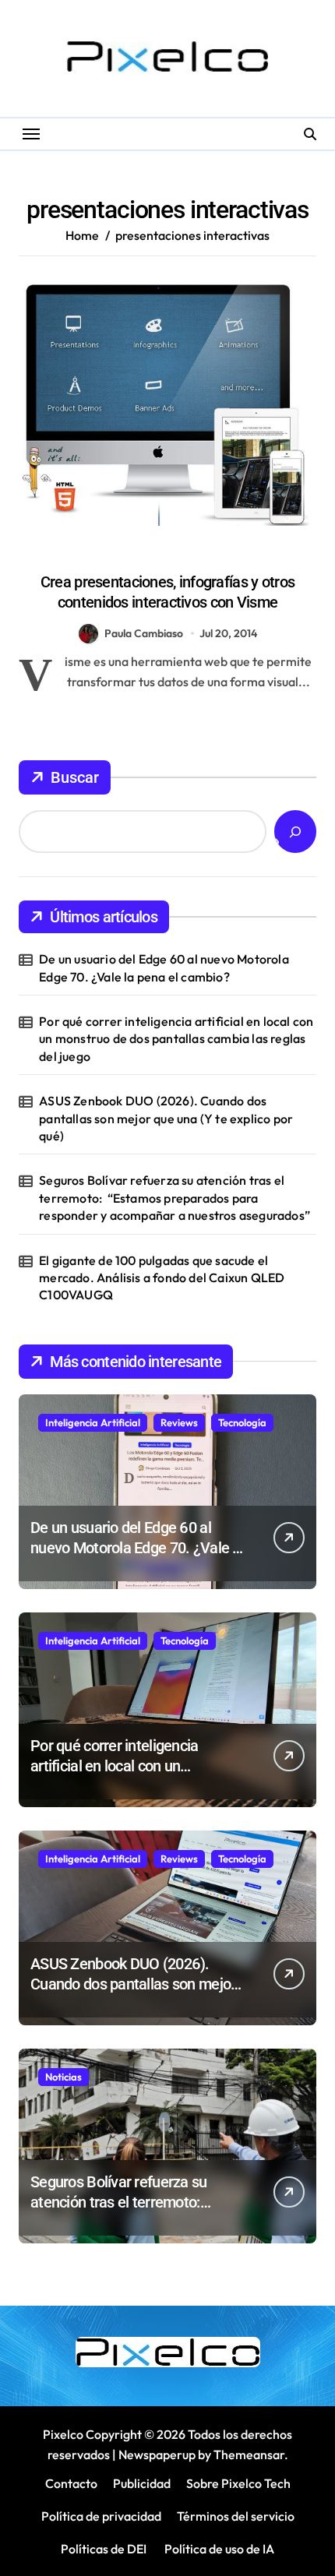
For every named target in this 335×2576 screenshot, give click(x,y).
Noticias (63, 2077)
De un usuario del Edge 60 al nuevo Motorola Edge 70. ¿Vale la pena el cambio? (164, 967)
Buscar (75, 777)
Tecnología (242, 1422)
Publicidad (142, 2483)
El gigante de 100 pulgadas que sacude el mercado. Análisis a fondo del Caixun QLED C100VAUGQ (162, 1278)
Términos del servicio (236, 2516)
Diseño (167, 555)
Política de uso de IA (218, 2549)
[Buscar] (295, 832)
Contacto (71, 2483)
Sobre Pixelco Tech (238, 2483)
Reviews (179, 1422)
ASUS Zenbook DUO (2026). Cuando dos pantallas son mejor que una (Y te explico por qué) (166, 1118)
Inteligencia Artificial (93, 1422)
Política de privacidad (101, 2516)
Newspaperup (157, 2454)
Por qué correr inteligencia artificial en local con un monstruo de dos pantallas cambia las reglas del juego (176, 1039)
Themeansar (249, 2454)
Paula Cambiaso (144, 633)
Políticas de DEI (104, 2549)
